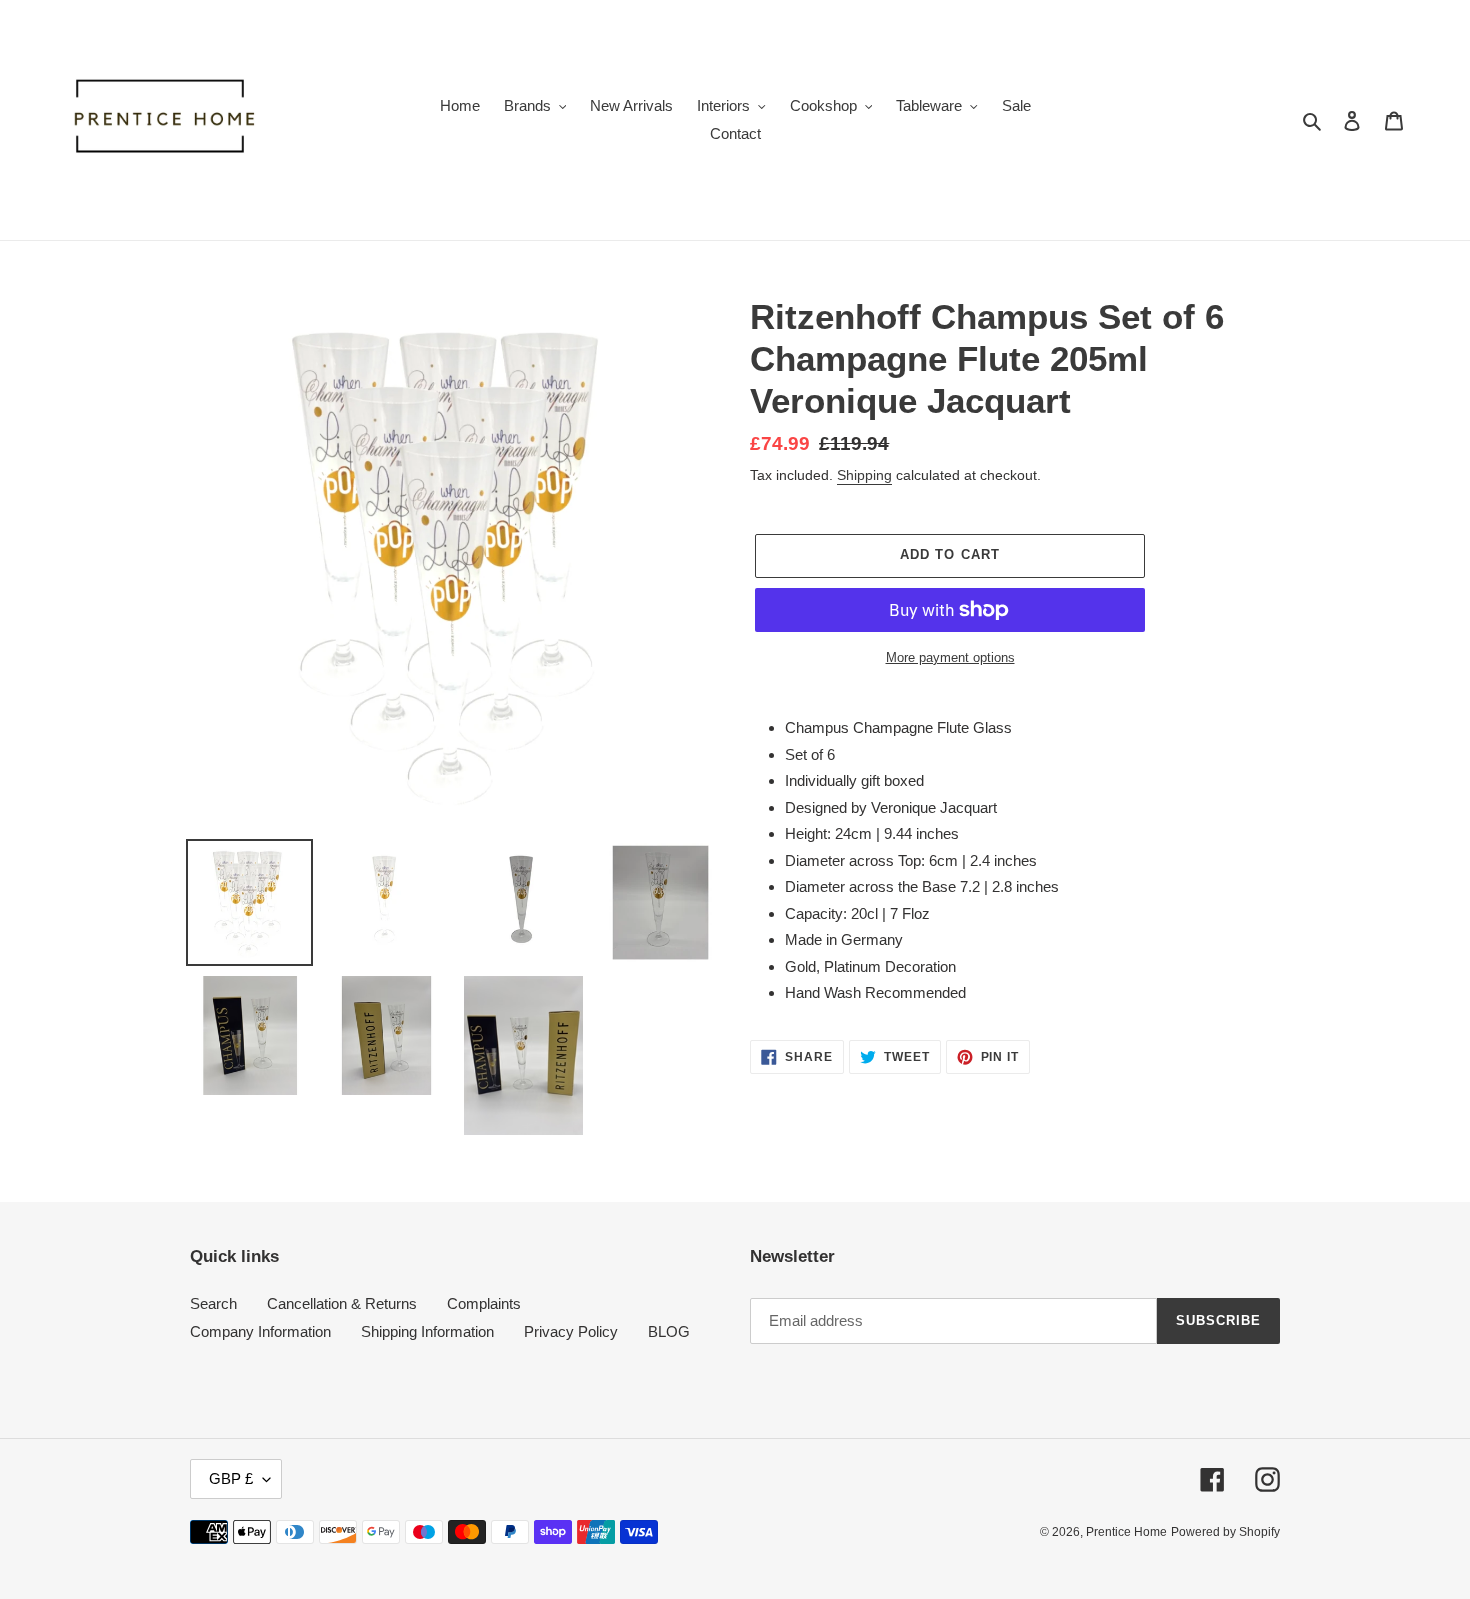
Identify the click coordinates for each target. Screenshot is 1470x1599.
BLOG (669, 1331)
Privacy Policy (571, 1331)
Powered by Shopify (1225, 1532)
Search (213, 1303)
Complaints (484, 1303)
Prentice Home (1126, 1532)
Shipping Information (427, 1331)
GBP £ (231, 1478)
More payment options (950, 657)
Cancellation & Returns (342, 1303)
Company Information (260, 1331)
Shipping (864, 475)
